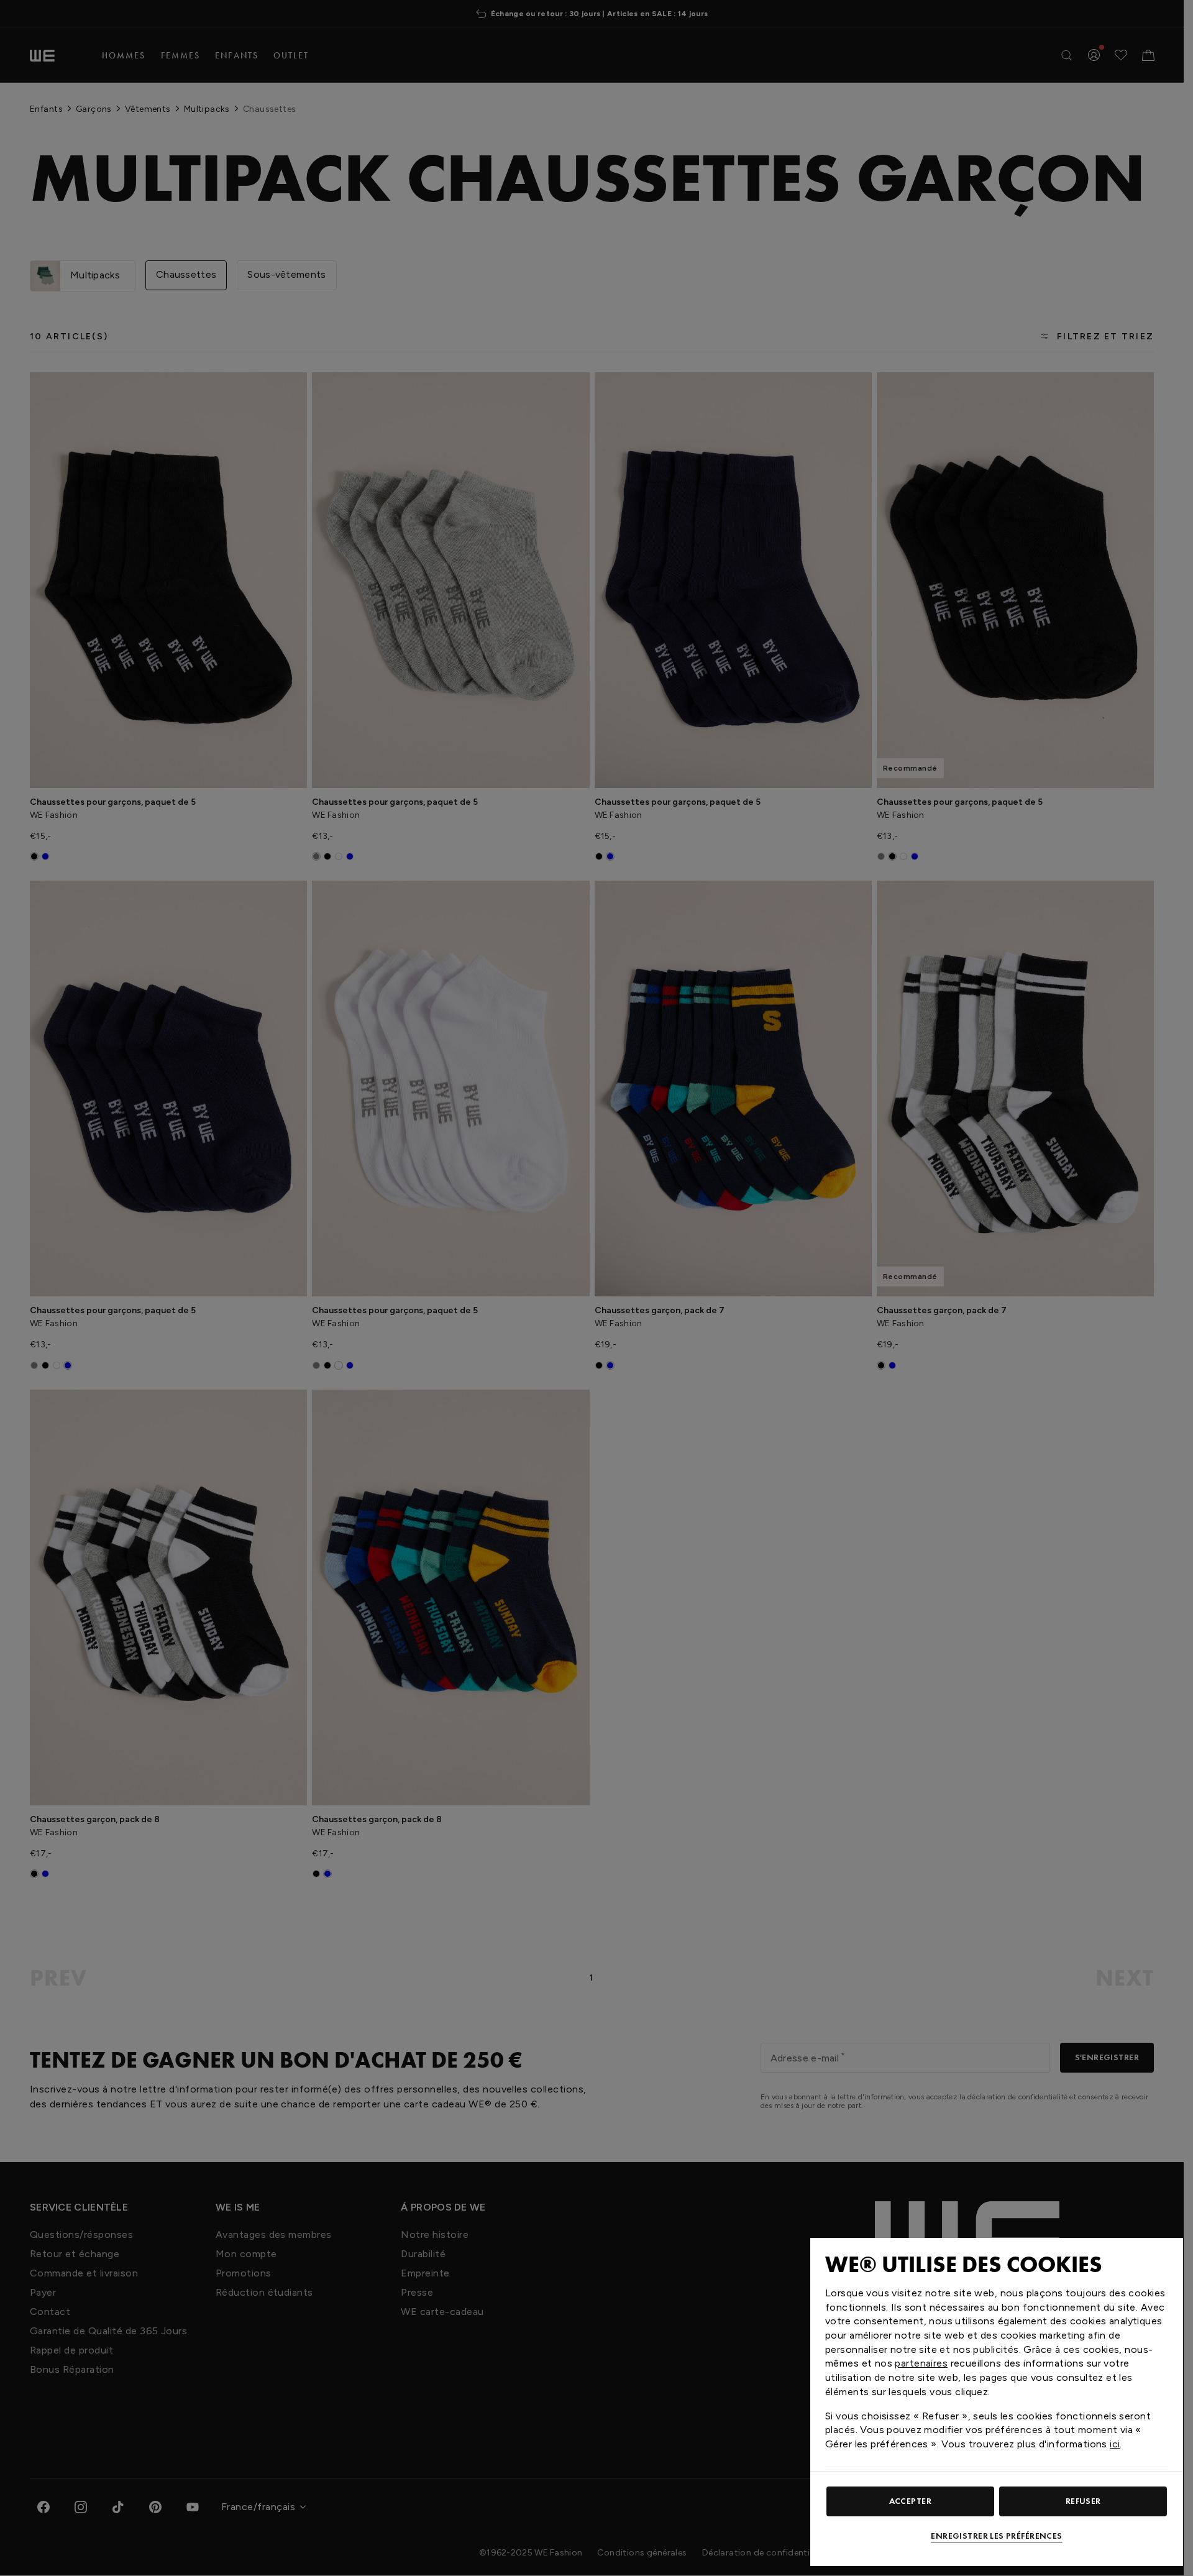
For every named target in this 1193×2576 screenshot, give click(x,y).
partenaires (921, 2363)
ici (1115, 2444)
